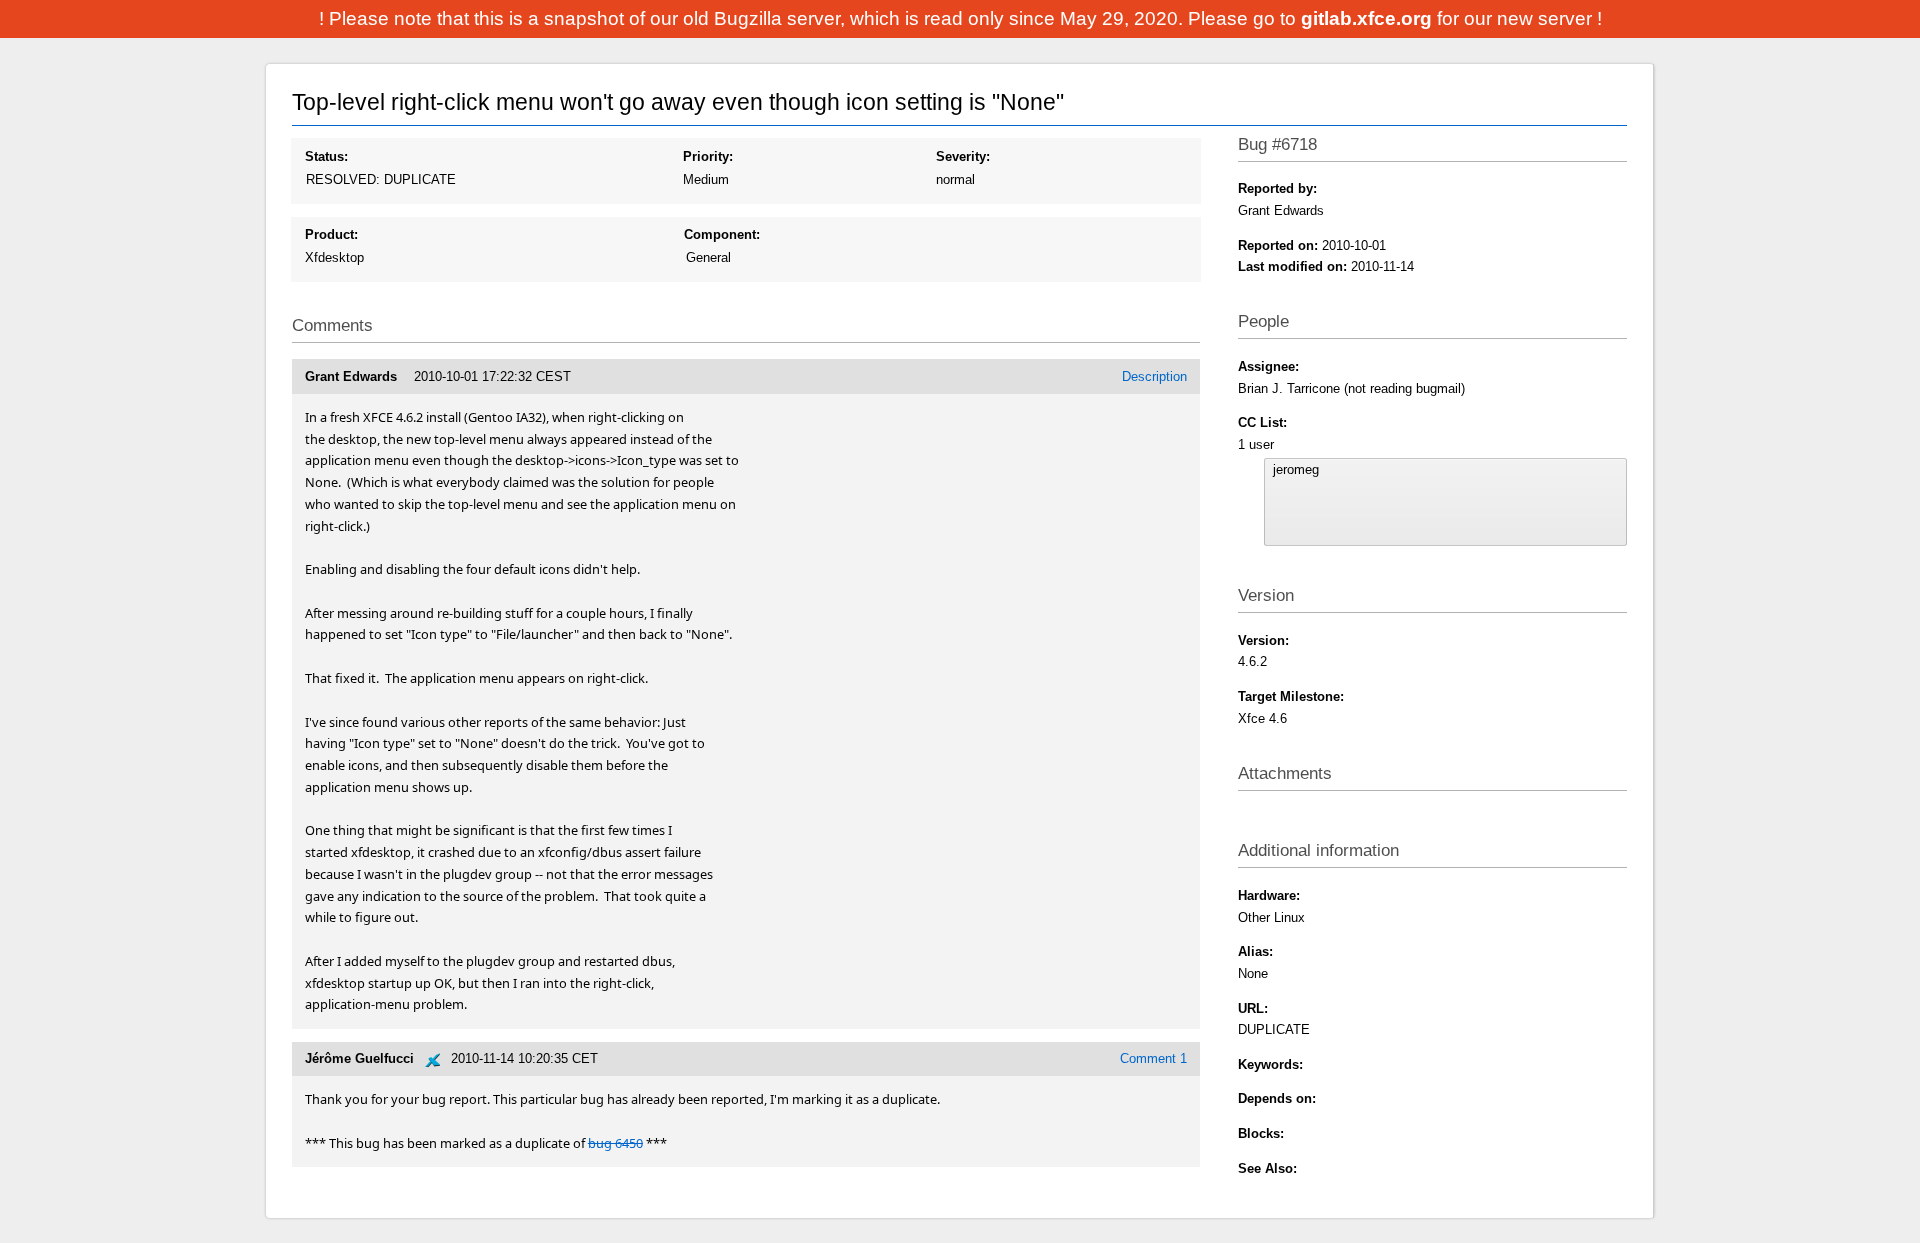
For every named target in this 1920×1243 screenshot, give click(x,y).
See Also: (1267, 1168)
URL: (1253, 1008)
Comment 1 (1153, 1058)
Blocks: (1261, 1133)
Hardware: (1269, 895)
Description (1154, 376)
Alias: (1255, 951)
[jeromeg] (1445, 470)
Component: (722, 234)
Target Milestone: (1291, 696)
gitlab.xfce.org (1369, 18)
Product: (331, 234)
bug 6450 (615, 1143)
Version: (1263, 640)
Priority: (708, 156)
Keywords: (1270, 1064)
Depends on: (1277, 1098)
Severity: (963, 156)
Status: (326, 156)
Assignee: (1268, 366)
